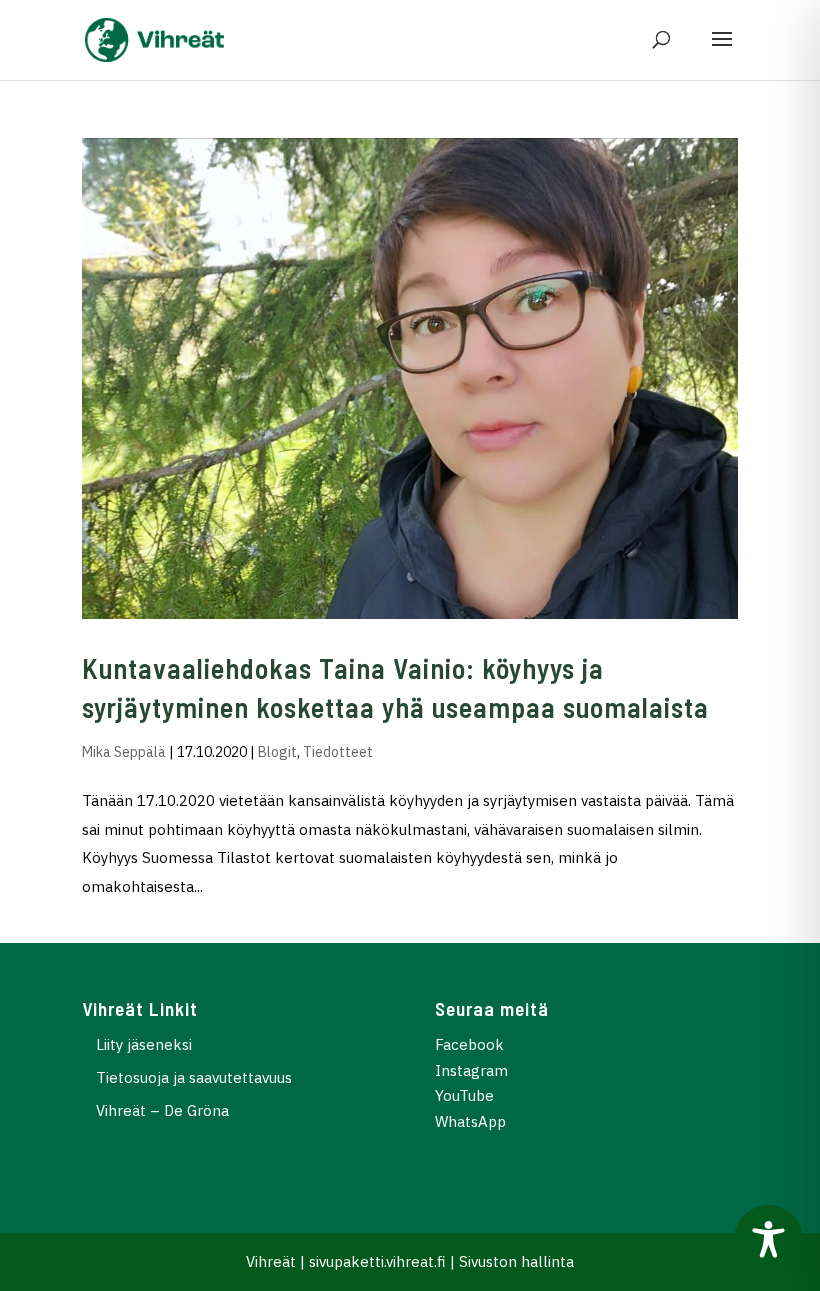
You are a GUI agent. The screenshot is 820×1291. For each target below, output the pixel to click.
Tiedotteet (338, 752)
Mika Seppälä (124, 752)
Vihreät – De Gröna (162, 1110)
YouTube (464, 1095)
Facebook (469, 1044)
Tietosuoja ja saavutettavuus (194, 1077)
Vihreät (271, 1261)
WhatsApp (470, 1121)
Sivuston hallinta (516, 1261)
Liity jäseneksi (144, 1044)
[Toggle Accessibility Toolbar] (768, 1239)
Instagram (471, 1070)
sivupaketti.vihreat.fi (377, 1261)
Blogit (277, 752)
